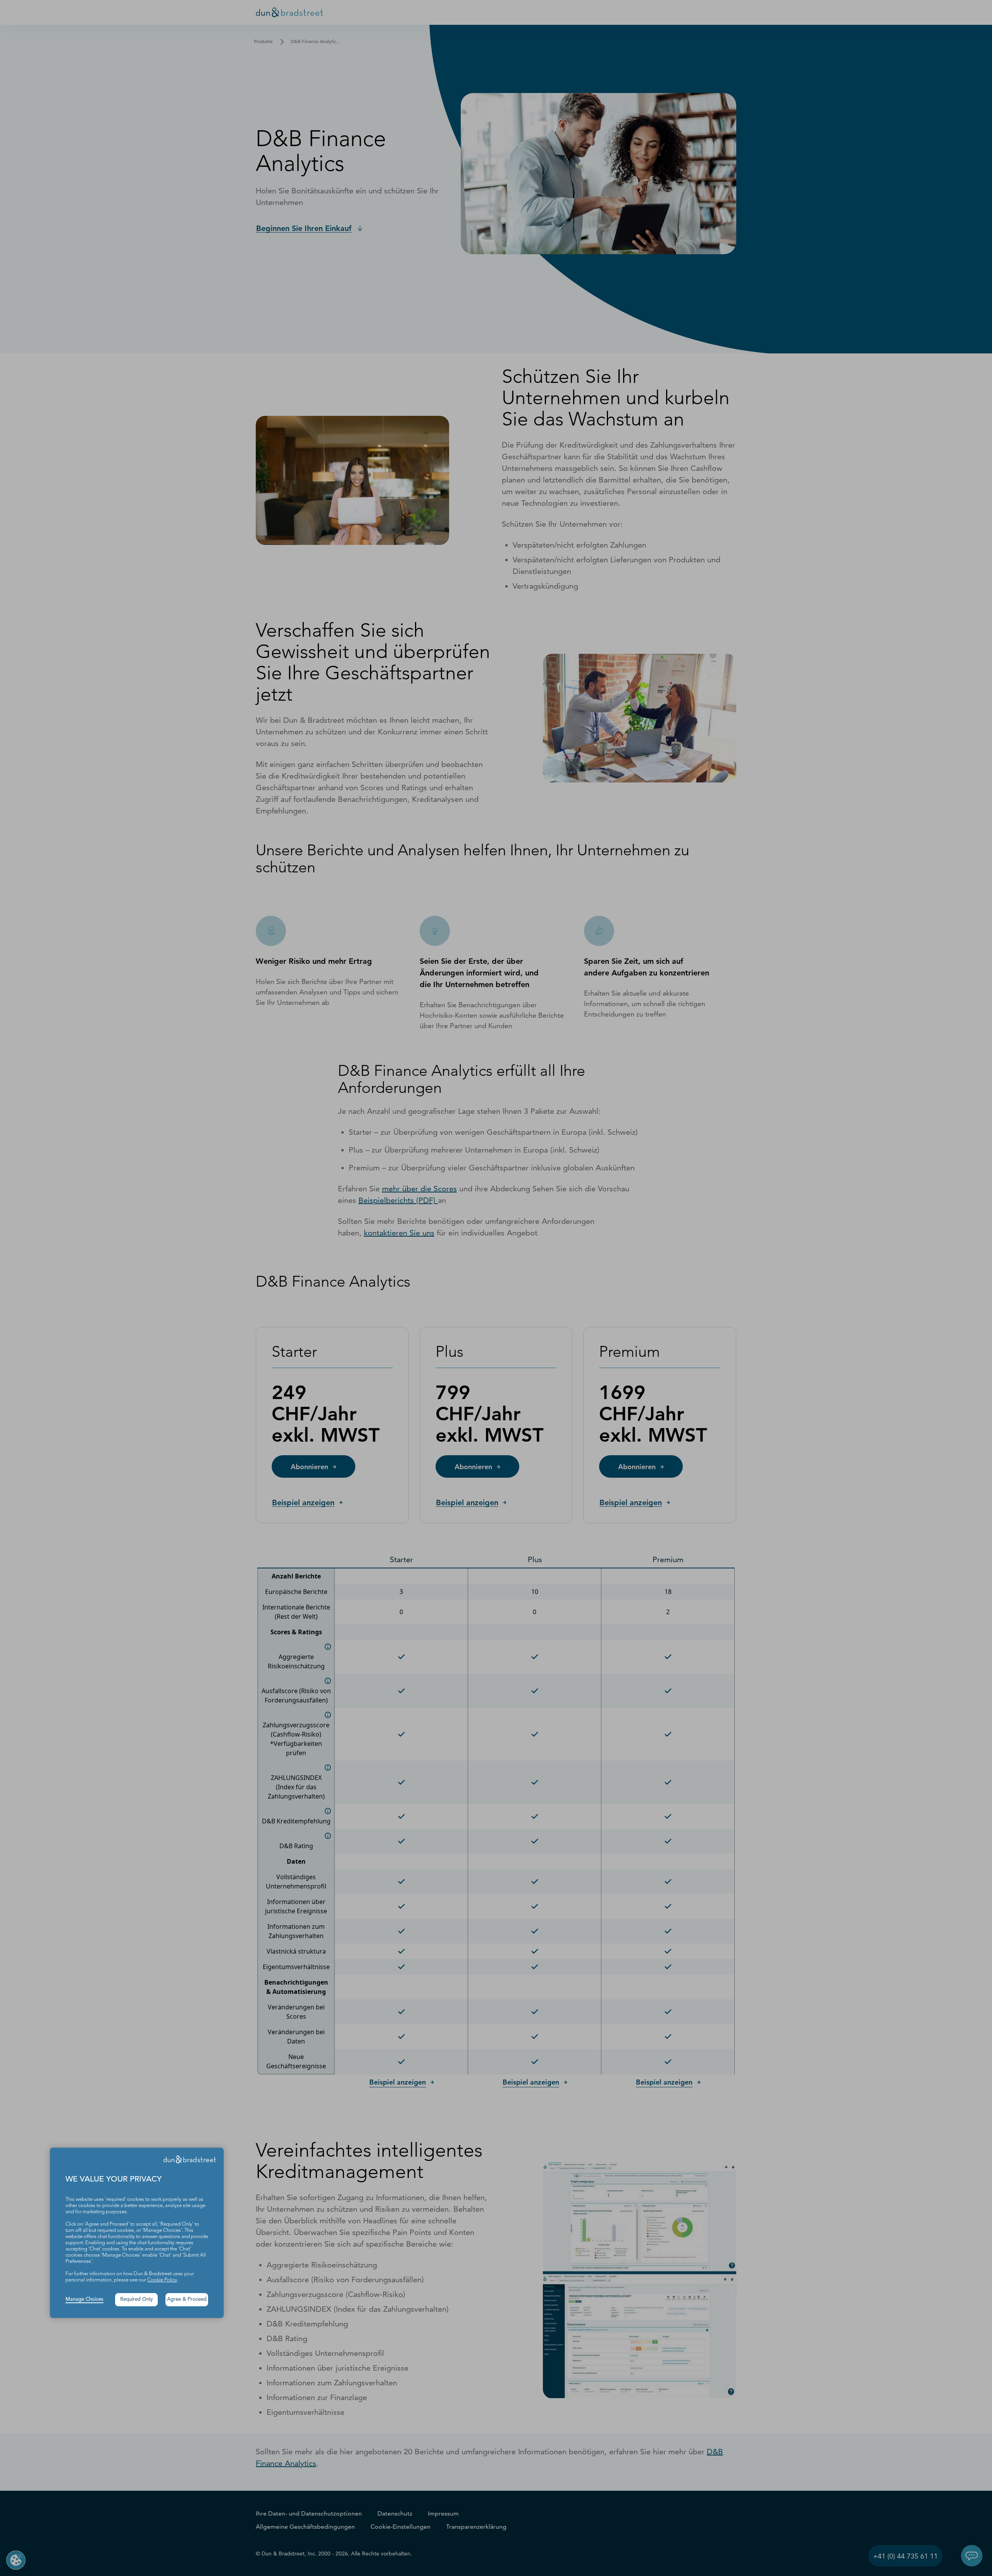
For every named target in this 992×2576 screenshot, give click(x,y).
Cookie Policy (162, 2280)
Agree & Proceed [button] (187, 2299)
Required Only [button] (137, 2299)
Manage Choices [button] (84, 2299)
